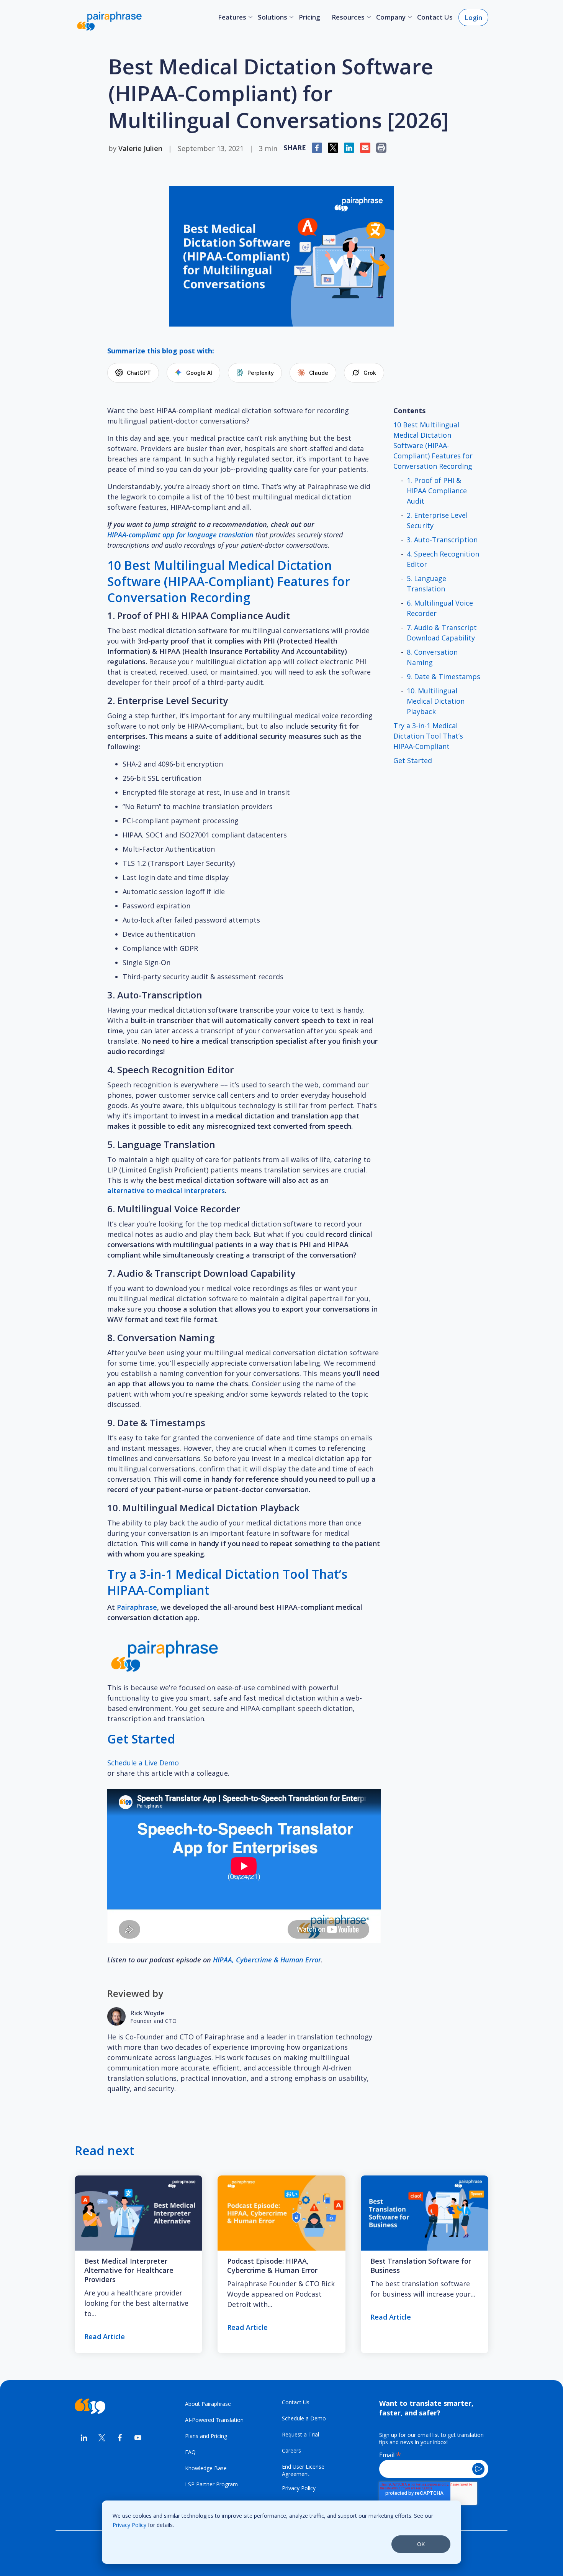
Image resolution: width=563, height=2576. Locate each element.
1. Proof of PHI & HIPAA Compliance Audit (437, 491)
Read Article (105, 2336)
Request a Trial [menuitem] (300, 2434)
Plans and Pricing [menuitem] (206, 2436)
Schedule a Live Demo (143, 1763)
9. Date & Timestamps (444, 676)
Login (473, 17)
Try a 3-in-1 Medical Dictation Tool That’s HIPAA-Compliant (428, 736)
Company (391, 17)
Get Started (413, 760)
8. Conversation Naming (432, 657)
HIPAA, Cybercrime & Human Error (267, 1960)
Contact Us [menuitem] (296, 2402)
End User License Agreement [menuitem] (303, 2470)
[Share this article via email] (365, 148)
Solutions (272, 17)
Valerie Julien (140, 148)
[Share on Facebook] (120, 2439)
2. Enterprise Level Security (437, 520)
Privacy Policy (129, 2525)
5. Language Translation (426, 584)
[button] (381, 148)
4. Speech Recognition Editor (443, 559)
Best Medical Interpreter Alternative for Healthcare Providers (129, 2270)
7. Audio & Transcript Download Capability (442, 633)
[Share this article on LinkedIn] (349, 148)
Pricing (309, 17)
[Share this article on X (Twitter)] (333, 148)
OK (421, 2544)
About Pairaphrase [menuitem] (208, 2404)
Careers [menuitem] (291, 2450)
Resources (348, 17)
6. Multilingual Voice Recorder (440, 608)
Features (232, 17)
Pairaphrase (137, 1607)
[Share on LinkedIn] (84, 2439)
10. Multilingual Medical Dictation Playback (436, 701)
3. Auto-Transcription (442, 540)
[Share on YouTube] (138, 2439)
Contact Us (435, 17)
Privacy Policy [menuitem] (299, 2488)
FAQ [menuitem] (190, 2452)
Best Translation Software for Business (421, 2266)
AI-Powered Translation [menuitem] (214, 2420)
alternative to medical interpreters (166, 1190)
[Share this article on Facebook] (317, 148)
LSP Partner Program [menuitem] (211, 2484)
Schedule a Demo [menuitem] (304, 2418)
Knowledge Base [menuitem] (206, 2468)
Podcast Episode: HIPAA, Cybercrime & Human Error (272, 2266)
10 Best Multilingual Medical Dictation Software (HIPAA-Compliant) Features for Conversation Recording (433, 445)
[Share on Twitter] (102, 2439)
